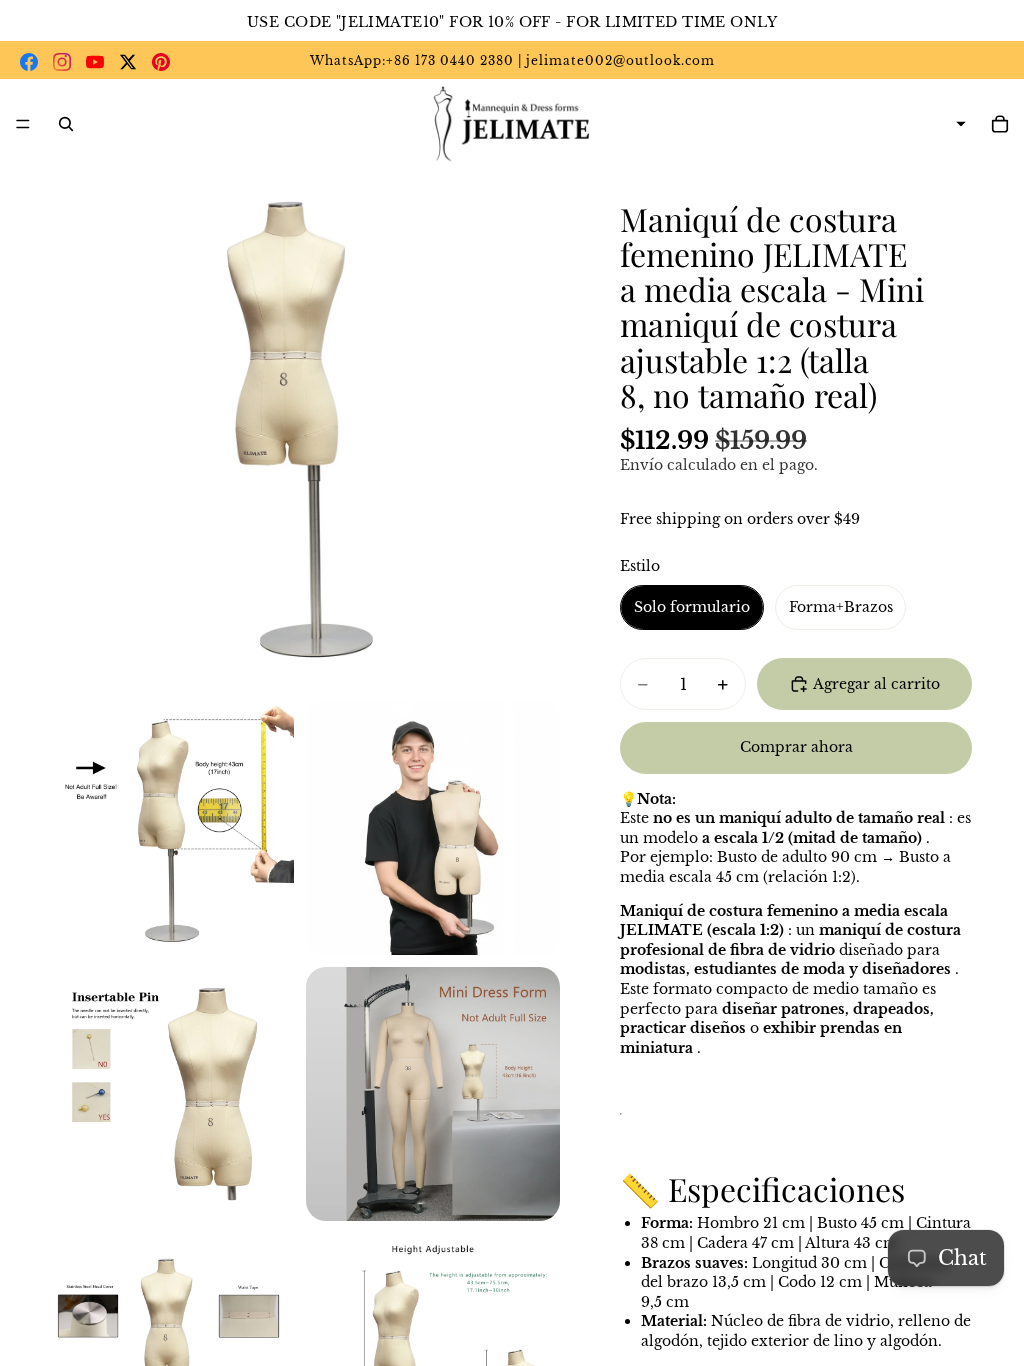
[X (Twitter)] (128, 62)
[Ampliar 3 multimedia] (433, 828)
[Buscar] (66, 124)
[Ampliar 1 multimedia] (300, 429)
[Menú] (23, 124)
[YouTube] (95, 62)
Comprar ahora (796, 747)
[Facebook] (29, 62)
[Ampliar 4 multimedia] (167, 1094)
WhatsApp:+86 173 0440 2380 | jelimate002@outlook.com (512, 60)
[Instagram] (62, 62)
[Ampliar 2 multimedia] (167, 828)
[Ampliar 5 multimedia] (433, 1094)
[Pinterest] (161, 62)
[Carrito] (1000, 124)
